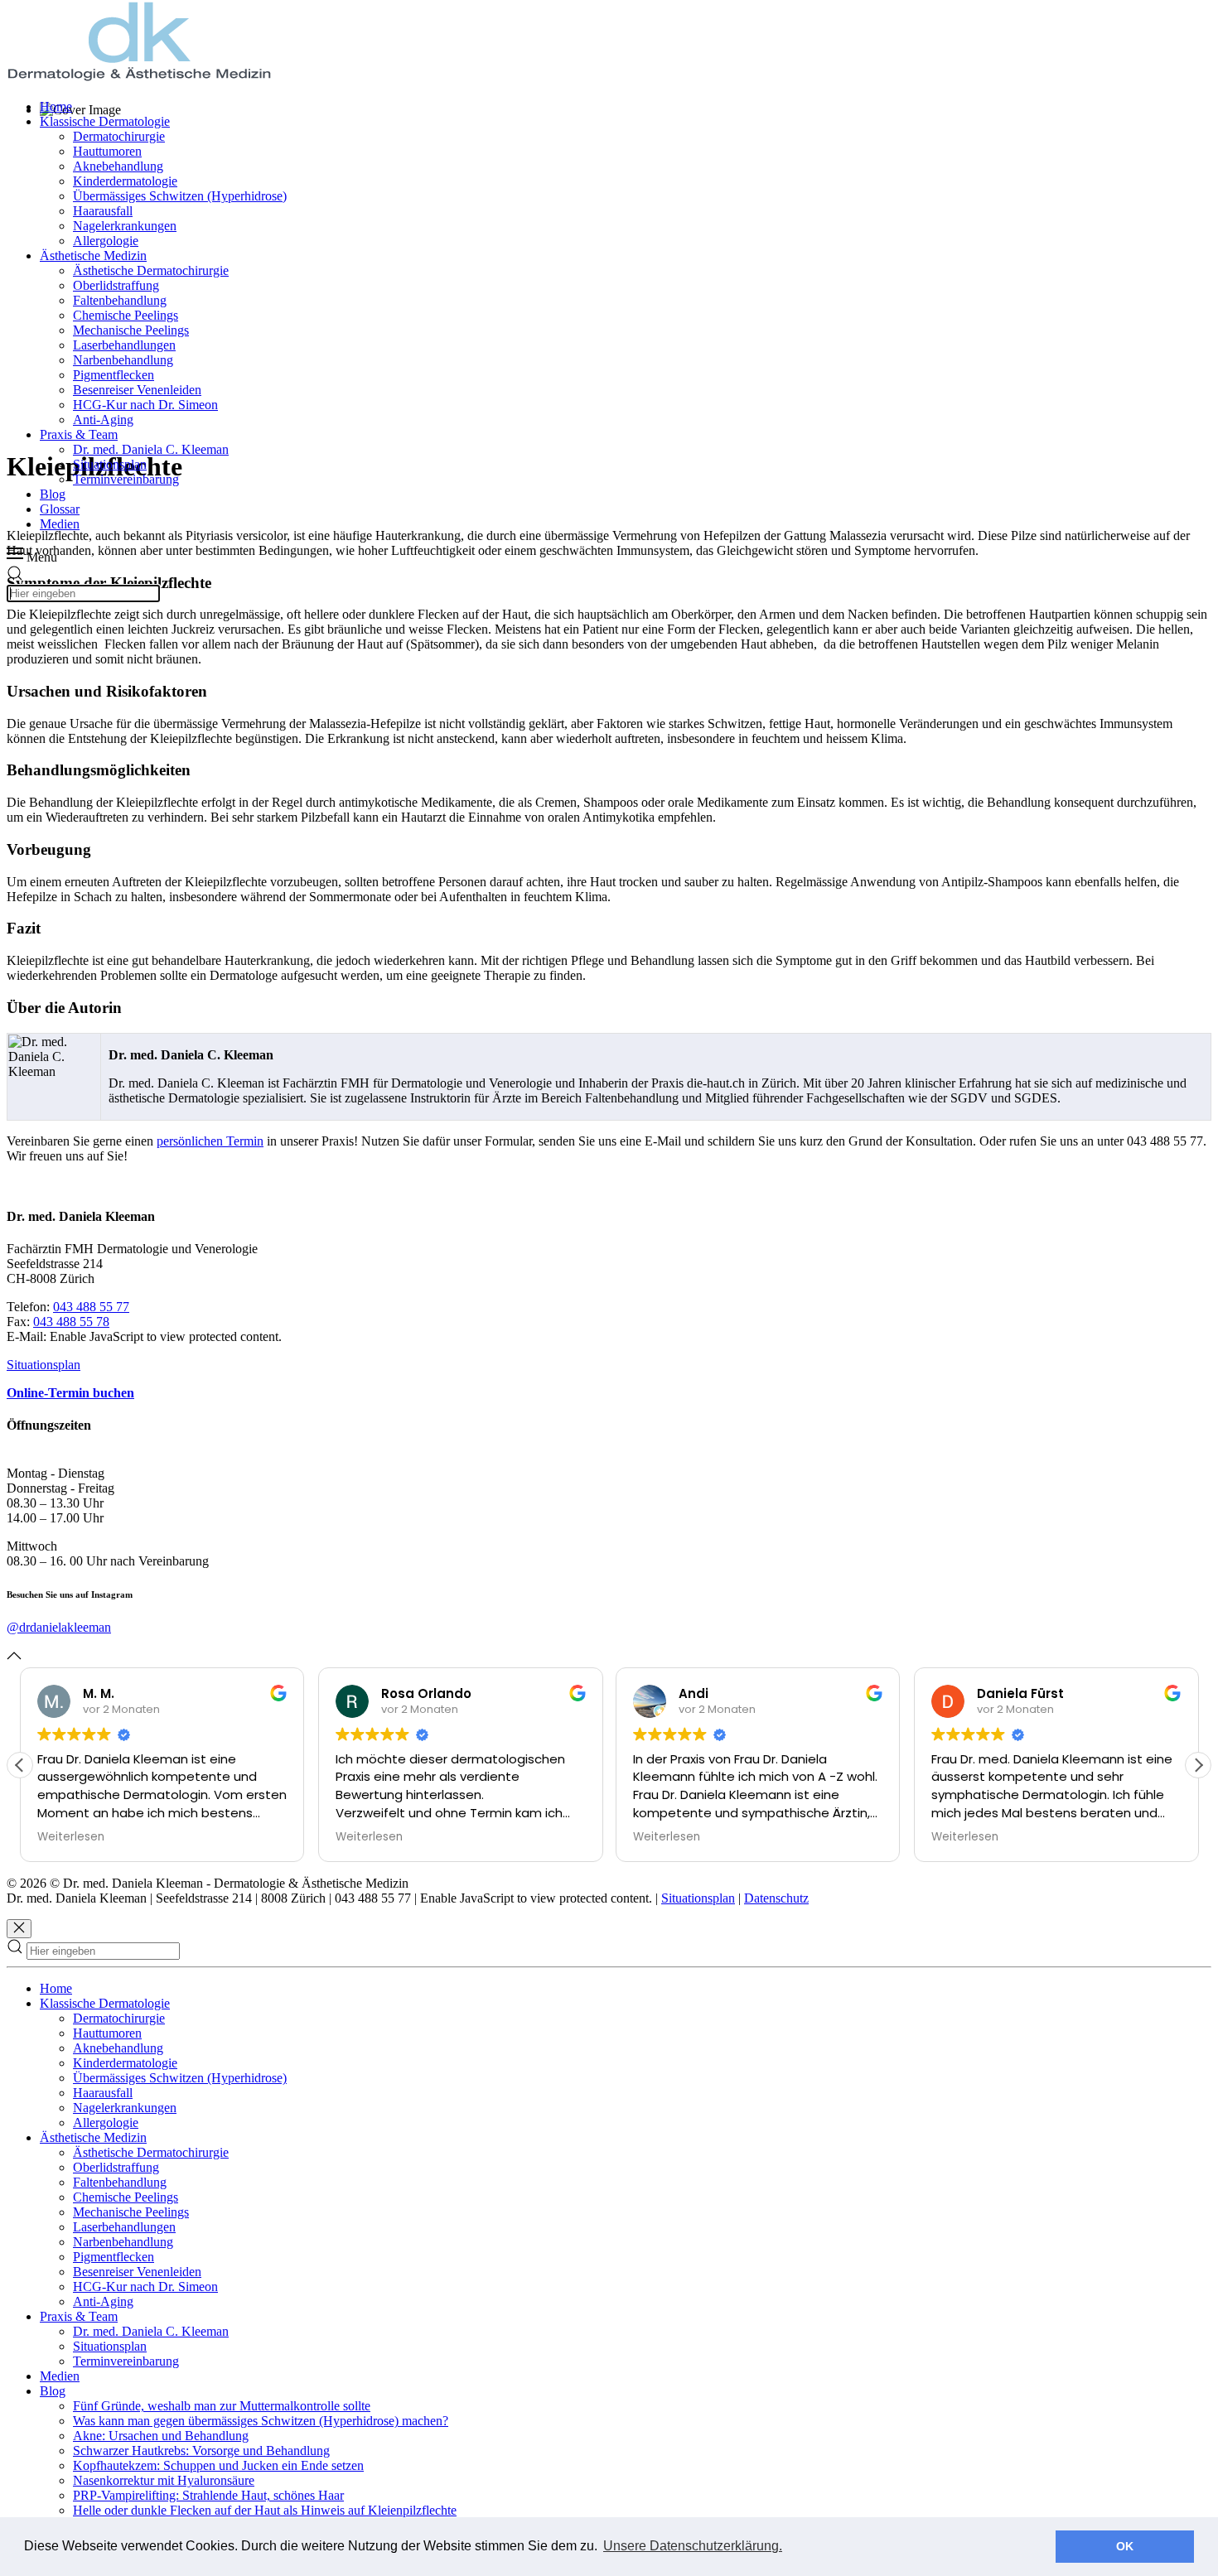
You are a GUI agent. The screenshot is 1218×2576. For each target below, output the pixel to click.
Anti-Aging (103, 420)
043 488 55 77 (91, 1307)
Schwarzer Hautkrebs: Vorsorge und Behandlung (201, 2451)
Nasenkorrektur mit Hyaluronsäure (164, 2480)
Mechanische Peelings (131, 330)
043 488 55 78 (71, 1322)
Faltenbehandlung (120, 300)
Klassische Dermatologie (105, 121)
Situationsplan (110, 464)
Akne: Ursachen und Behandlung (161, 2436)
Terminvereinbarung (126, 479)
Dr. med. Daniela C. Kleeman (151, 449)
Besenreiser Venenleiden (137, 390)
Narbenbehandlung (123, 360)
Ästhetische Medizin (93, 256)
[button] (1198, 1765)
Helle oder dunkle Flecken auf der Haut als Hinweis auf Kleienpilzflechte (265, 2510)
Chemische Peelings (126, 315)
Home (56, 106)
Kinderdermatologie (125, 181)
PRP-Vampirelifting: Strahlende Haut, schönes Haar (208, 2495)
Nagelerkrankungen (125, 226)
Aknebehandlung (118, 166)
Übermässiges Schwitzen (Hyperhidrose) (180, 196)
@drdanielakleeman (59, 1627)
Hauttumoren (107, 151)
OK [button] (1125, 2546)
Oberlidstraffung (116, 285)
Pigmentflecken (114, 375)
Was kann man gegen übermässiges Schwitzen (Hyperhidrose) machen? (261, 2421)
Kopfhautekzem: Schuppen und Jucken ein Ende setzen (218, 2465)
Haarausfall (103, 211)
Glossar (60, 509)
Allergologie (106, 241)
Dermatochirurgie (119, 136)
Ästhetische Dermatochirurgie (151, 270)
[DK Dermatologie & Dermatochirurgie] (139, 78)
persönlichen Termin (210, 1141)
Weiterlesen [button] (71, 1837)
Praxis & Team (79, 434)
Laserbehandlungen (124, 345)
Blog (53, 494)
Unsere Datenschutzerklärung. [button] (693, 2546)
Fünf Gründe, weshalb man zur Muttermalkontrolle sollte (222, 2406)
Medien (60, 524)
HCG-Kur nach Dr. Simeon (145, 405)
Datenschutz (776, 1898)
